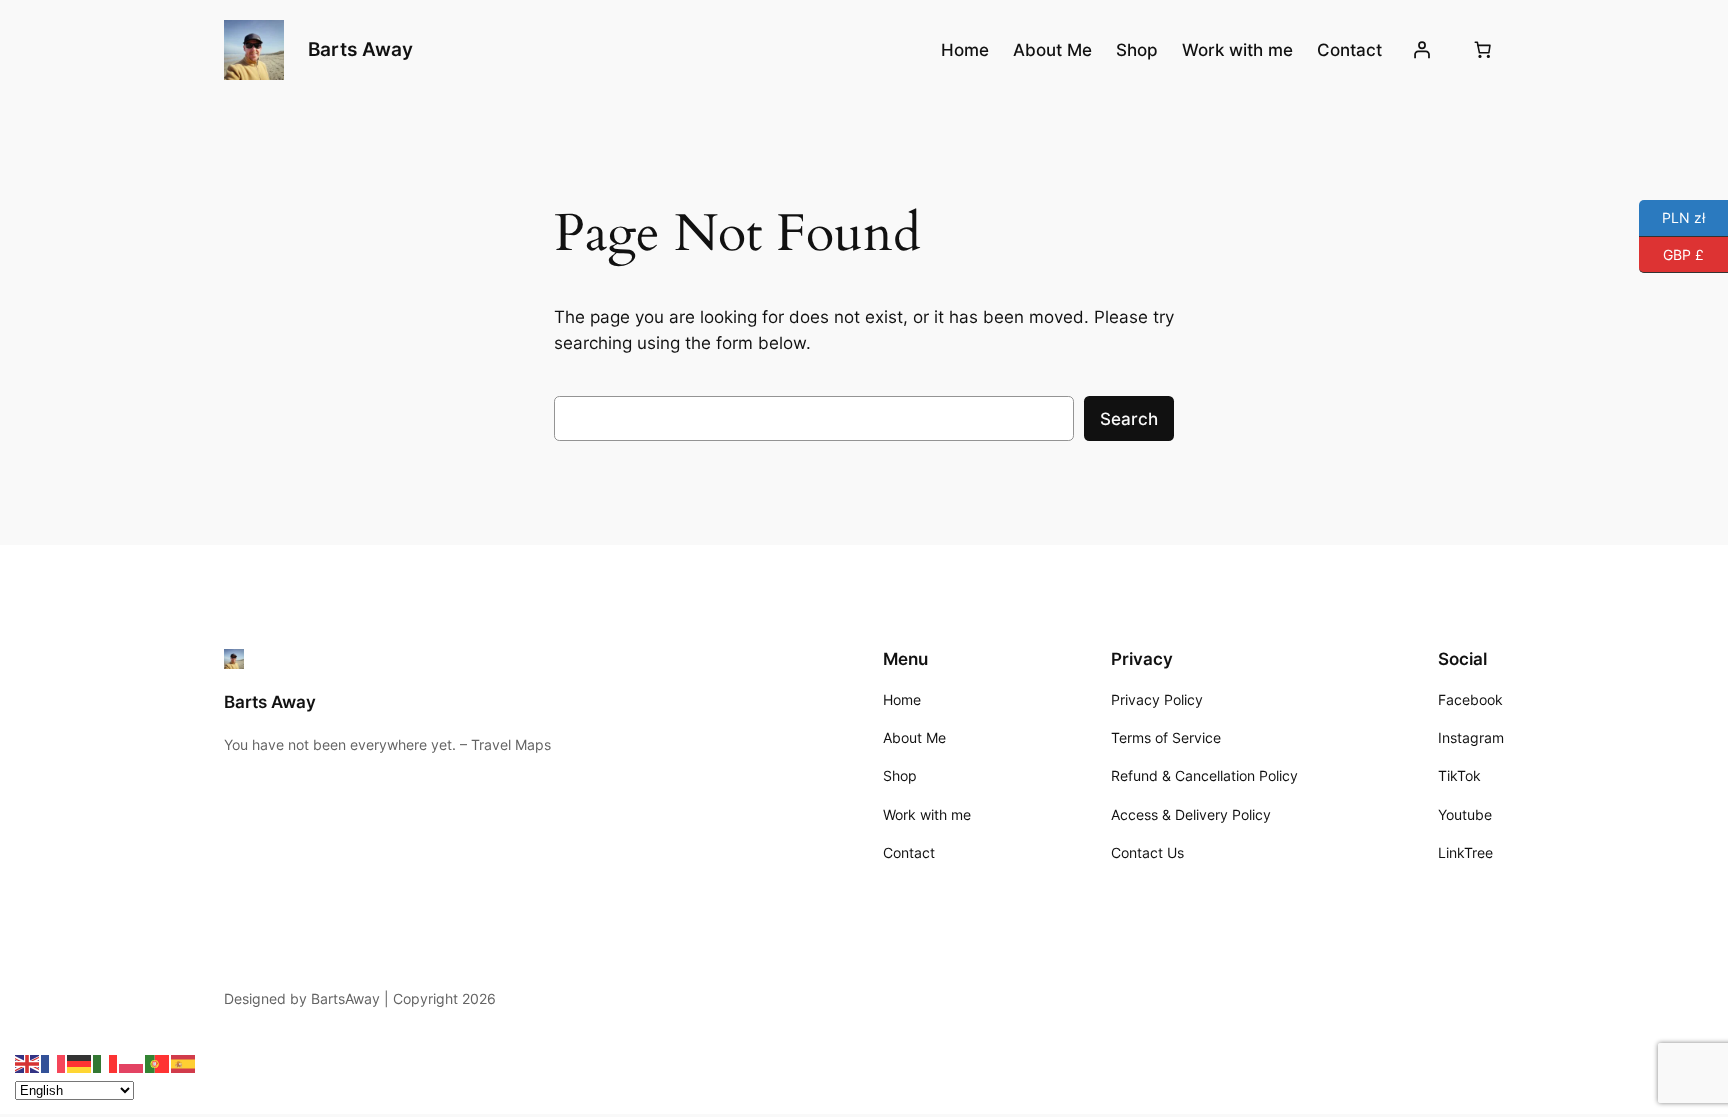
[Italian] (106, 1063)
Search (1129, 419)
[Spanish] (184, 1063)
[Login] (1422, 50)
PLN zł (1672, 216)
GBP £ (1671, 252)
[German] (80, 1063)
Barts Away (360, 49)
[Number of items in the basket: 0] (1483, 50)
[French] (54, 1063)
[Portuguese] (158, 1063)
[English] (28, 1063)
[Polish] (132, 1063)
